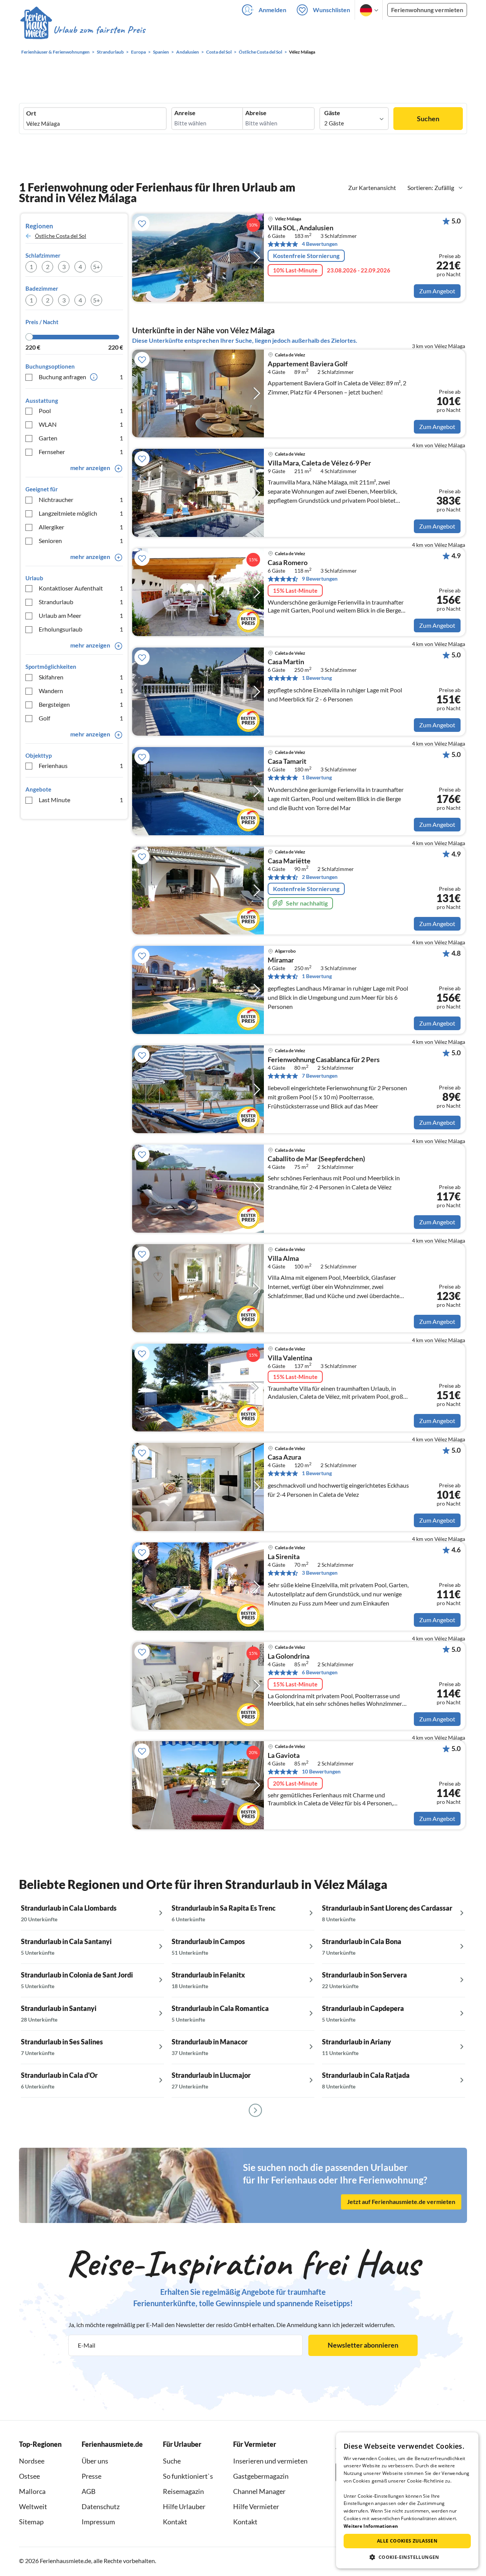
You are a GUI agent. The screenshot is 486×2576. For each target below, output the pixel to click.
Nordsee (32, 2461)
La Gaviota (284, 1756)
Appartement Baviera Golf (308, 364)
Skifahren (81, 677)
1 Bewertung (317, 678)
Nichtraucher (81, 500)
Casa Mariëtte (289, 861)
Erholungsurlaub (81, 629)
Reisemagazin (183, 2491)
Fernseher (81, 452)
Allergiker (81, 527)
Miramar (281, 960)
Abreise (256, 113)
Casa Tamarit (287, 762)
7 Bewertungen (320, 1076)
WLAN (81, 424)
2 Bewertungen (320, 877)
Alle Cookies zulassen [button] (407, 2541)
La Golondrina (289, 1656)
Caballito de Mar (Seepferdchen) (316, 1159)
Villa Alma (283, 1259)
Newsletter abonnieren (363, 2345)
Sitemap (31, 2522)
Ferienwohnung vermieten (427, 10)
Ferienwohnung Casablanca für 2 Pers (324, 1060)
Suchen (428, 119)
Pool (81, 411)
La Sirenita (284, 1557)
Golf (81, 718)
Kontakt (175, 2522)
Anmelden (272, 10)
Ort (31, 113)
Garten (81, 438)
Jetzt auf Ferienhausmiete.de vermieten (401, 2202)
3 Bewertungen (320, 1573)
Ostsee (29, 2476)
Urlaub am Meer (81, 615)
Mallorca (32, 2491)
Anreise (185, 113)
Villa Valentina (290, 1358)
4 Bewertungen (320, 244)
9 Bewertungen (320, 579)
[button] (407, 2557)
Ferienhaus (81, 766)
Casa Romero (288, 563)
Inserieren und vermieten (270, 2461)
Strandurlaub (81, 602)
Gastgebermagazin (261, 2476)
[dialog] (407, 2500)
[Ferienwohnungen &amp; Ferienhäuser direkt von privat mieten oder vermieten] (82, 30)
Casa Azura (284, 1457)
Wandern (81, 691)
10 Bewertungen (321, 1771)
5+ (96, 267)
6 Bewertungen (320, 1672)
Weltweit (33, 2506)
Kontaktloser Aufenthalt (81, 588)
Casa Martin (286, 662)
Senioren (81, 541)
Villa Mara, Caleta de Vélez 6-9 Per (319, 463)
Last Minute (81, 800)
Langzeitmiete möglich (81, 513)
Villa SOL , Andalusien (301, 228)
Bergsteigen (81, 704)
